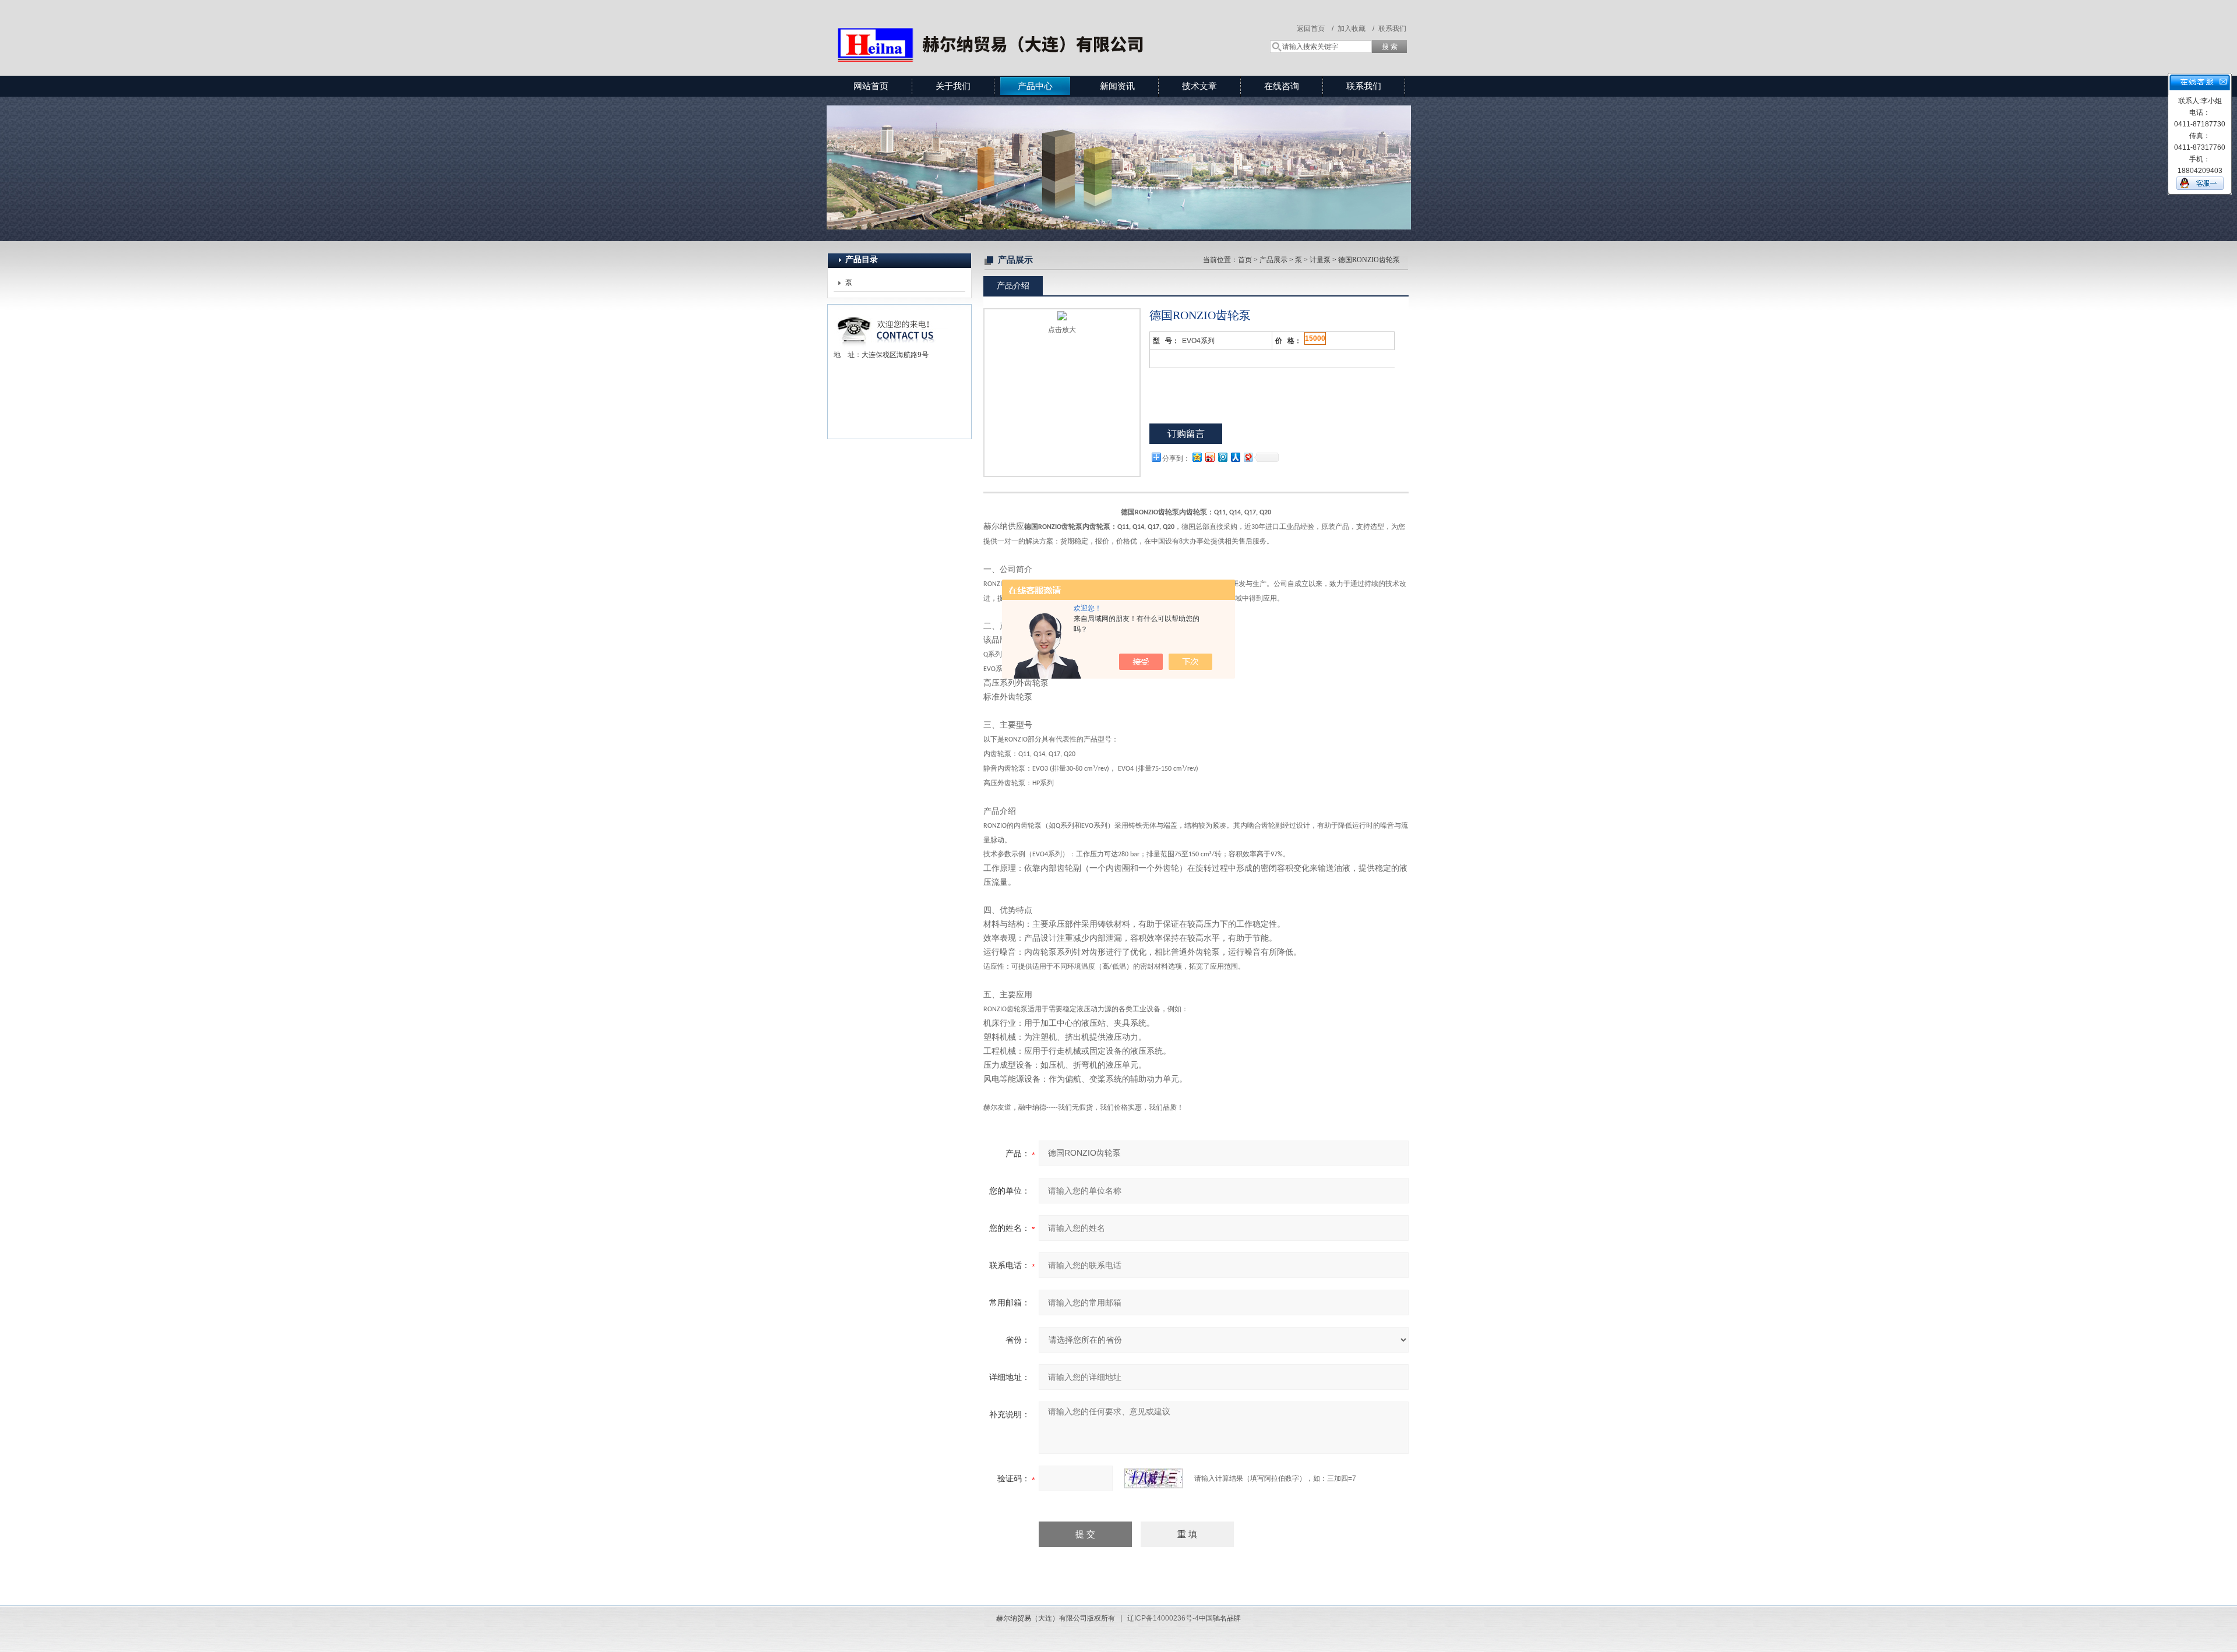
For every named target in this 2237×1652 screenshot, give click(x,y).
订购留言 (1186, 434)
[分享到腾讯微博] (1222, 457)
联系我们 (1392, 29)
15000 (1315, 338)
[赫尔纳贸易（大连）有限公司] (996, 26)
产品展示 (1273, 260)
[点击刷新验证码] (1153, 1478)
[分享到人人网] (1235, 457)
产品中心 (1035, 86)
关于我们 (953, 86)
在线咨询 (1282, 86)
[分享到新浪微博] (1209, 457)
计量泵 (1320, 260)
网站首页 (871, 86)
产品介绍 (1013, 285)
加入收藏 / (1356, 29)
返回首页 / (1315, 29)
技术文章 (1199, 86)
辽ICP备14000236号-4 (1163, 1618)
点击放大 (1062, 330)
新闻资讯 (1117, 86)
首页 (1245, 260)
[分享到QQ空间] (1197, 457)
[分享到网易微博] (1248, 457)
